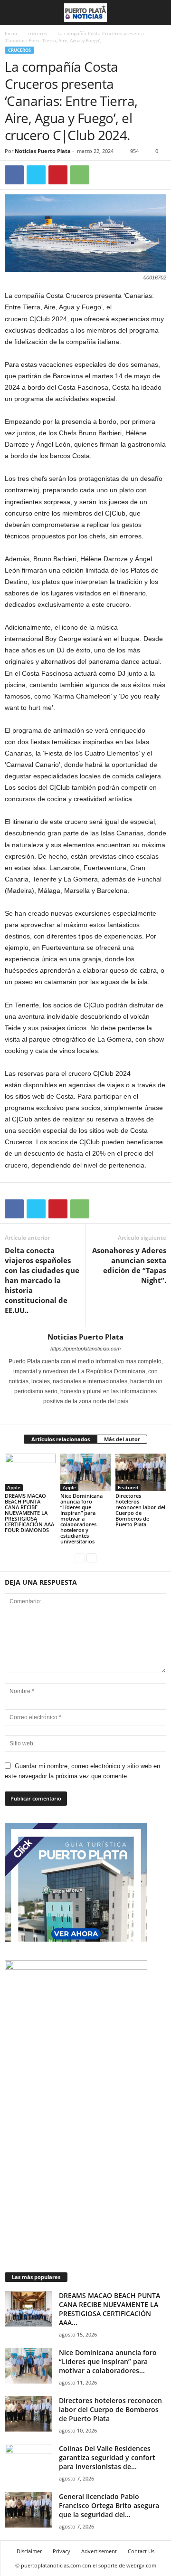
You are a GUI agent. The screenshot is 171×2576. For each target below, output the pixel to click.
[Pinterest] (58, 175)
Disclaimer (29, 2551)
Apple (14, 1487)
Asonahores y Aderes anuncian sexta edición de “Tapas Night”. (129, 1265)
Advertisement (99, 2551)
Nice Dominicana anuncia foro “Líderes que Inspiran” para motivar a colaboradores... (108, 2361)
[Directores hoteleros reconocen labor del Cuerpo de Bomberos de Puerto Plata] (141, 1473)
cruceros (37, 33)
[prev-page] (80, 1557)
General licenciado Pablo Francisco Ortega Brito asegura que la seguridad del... (109, 2505)
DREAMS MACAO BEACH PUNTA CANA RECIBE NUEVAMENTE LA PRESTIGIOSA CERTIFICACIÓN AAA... (109, 2309)
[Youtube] (105, 1415)
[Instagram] (80, 1415)
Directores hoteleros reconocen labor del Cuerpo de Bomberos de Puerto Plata (140, 1510)
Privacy (62, 2551)
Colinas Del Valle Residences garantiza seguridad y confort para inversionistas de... (107, 2457)
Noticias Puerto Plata (43, 151)
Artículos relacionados (61, 1439)
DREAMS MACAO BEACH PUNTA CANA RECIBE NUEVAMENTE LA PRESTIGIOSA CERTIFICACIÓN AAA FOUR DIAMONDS (29, 1513)
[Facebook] (14, 175)
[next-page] (91, 1557)
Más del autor (122, 1439)
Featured (128, 1487)
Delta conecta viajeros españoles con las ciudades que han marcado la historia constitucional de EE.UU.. (42, 1280)
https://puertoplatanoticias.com (85, 1349)
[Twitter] (36, 175)
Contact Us (141, 2551)
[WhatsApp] (80, 175)
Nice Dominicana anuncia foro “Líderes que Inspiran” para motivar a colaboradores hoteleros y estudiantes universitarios (81, 1518)
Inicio (11, 33)
